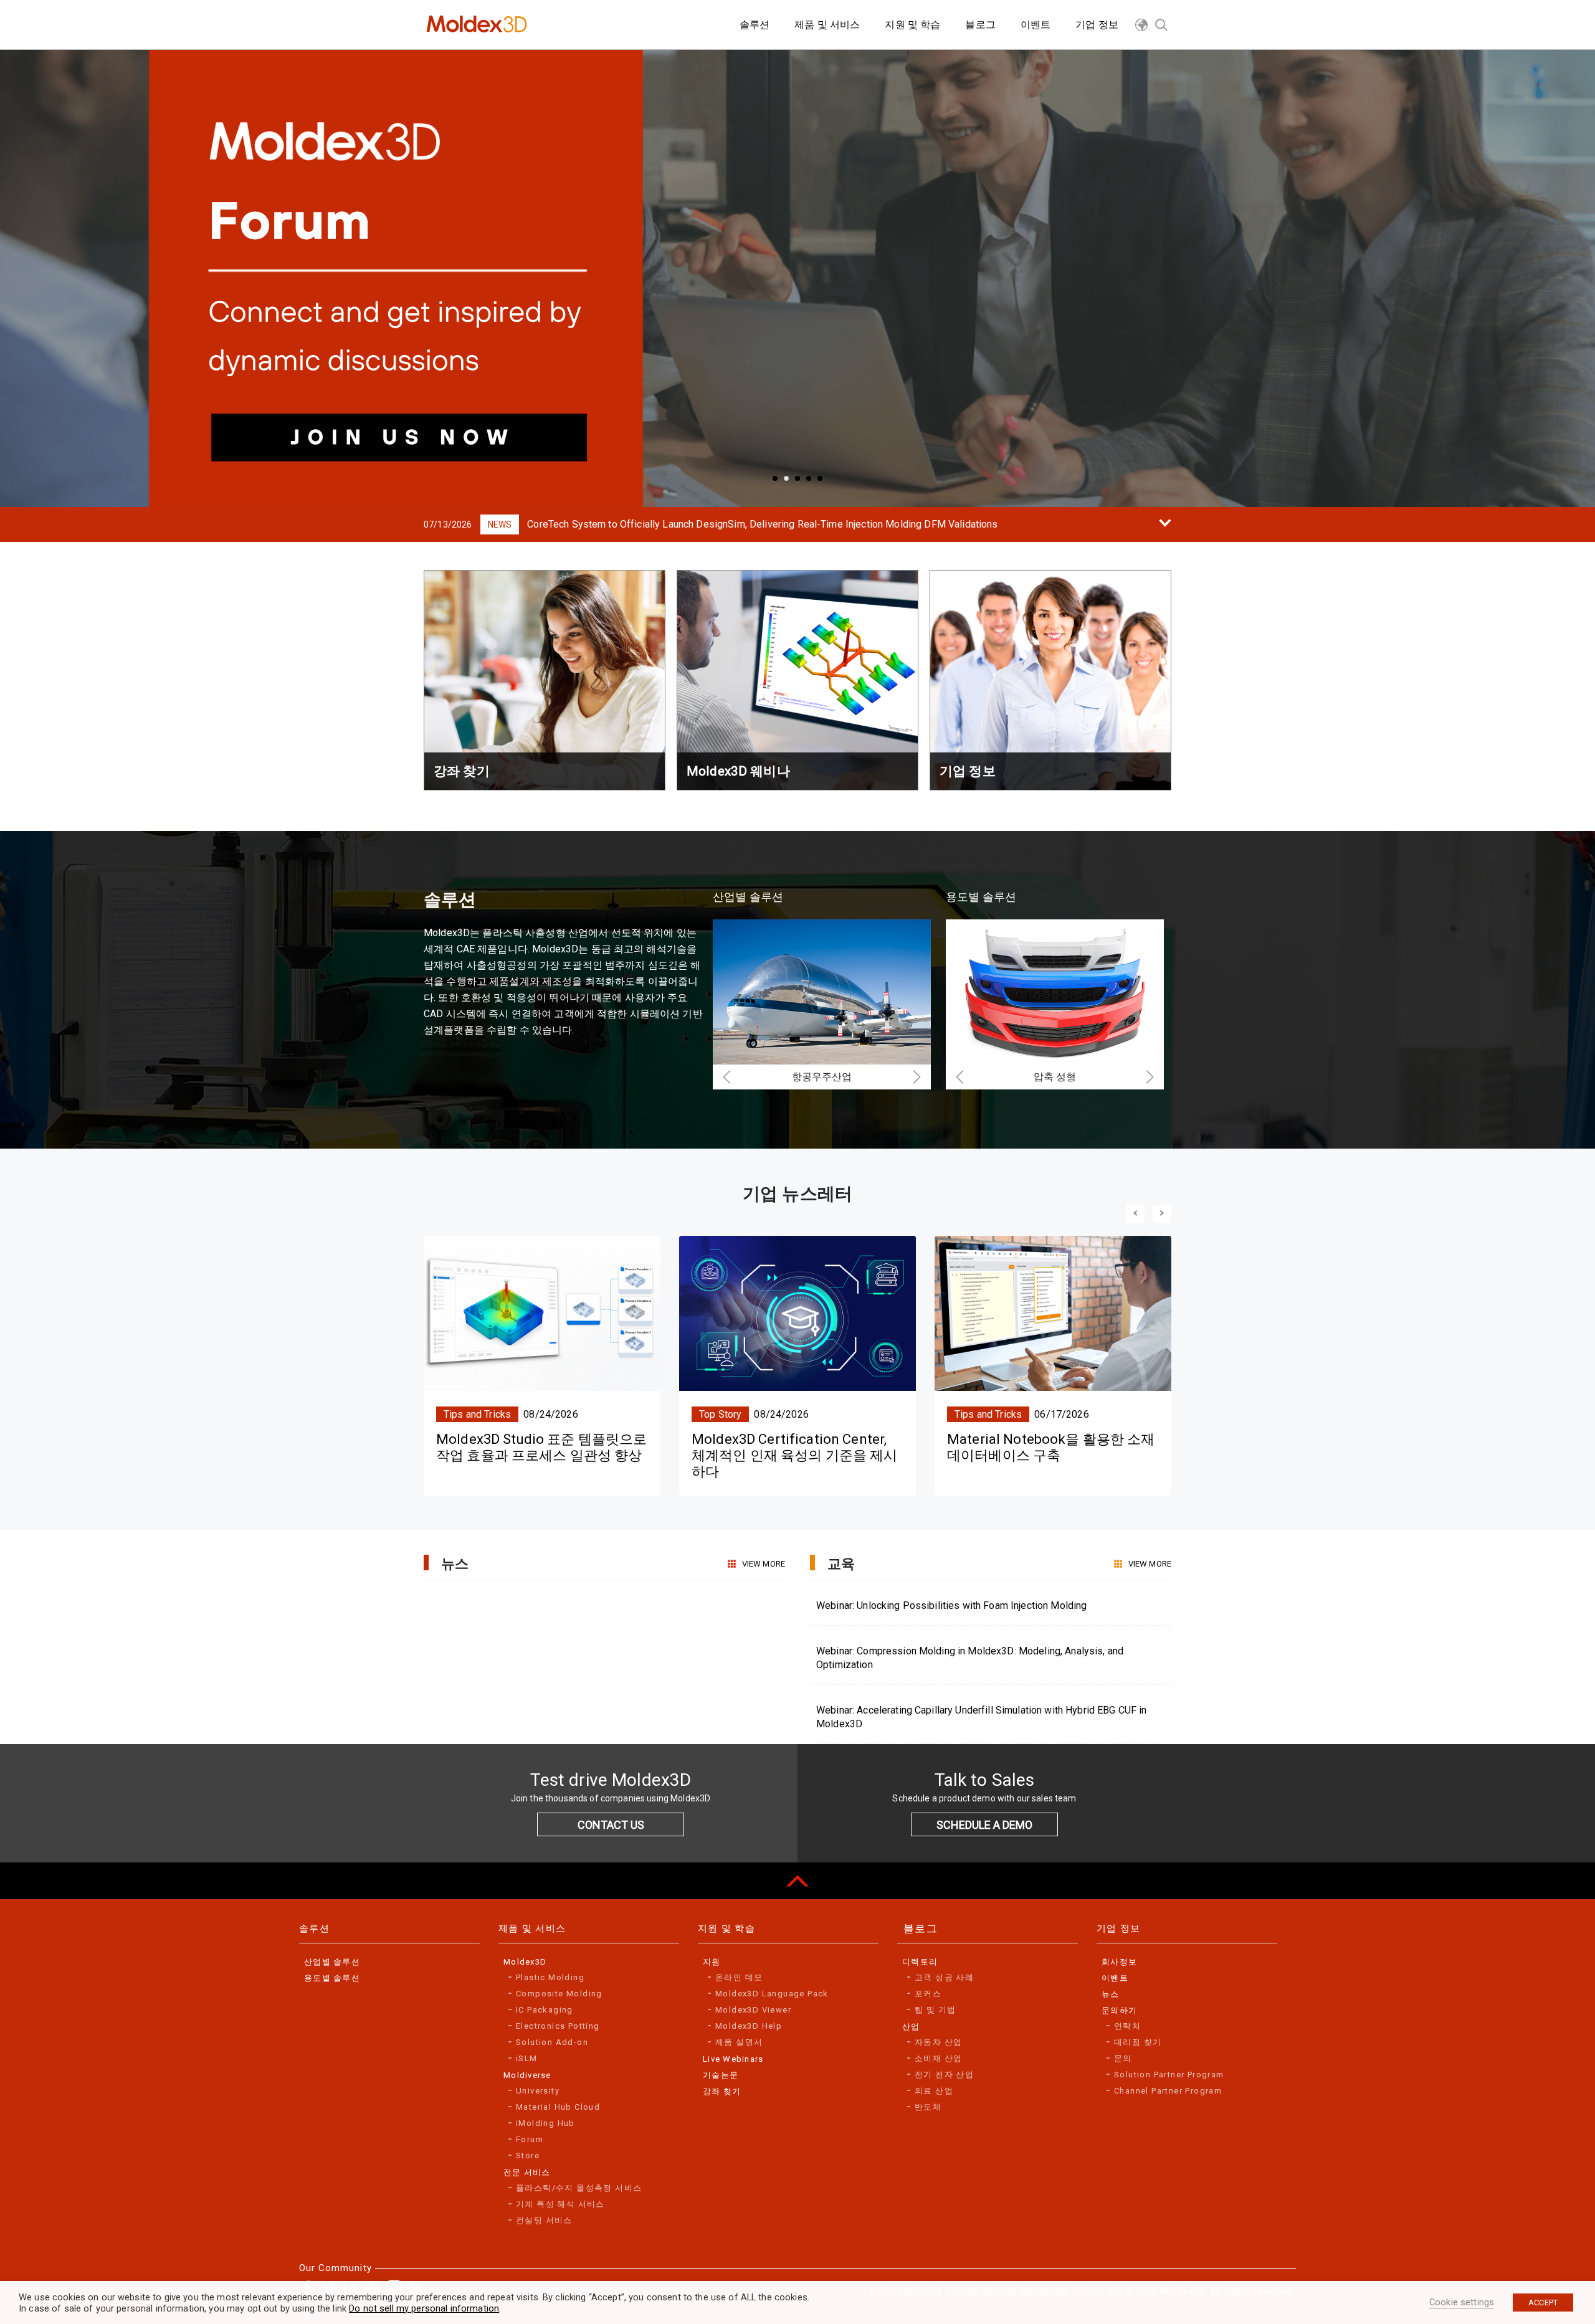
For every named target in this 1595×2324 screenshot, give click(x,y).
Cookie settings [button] (1462, 2302)
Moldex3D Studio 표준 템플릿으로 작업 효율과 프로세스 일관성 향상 (541, 1447)
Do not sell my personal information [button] (424, 2308)
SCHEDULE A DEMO (984, 1825)
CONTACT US (611, 1825)
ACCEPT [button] (1543, 2303)
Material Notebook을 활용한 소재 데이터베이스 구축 (1051, 1447)
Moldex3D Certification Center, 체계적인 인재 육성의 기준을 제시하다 (795, 1456)
